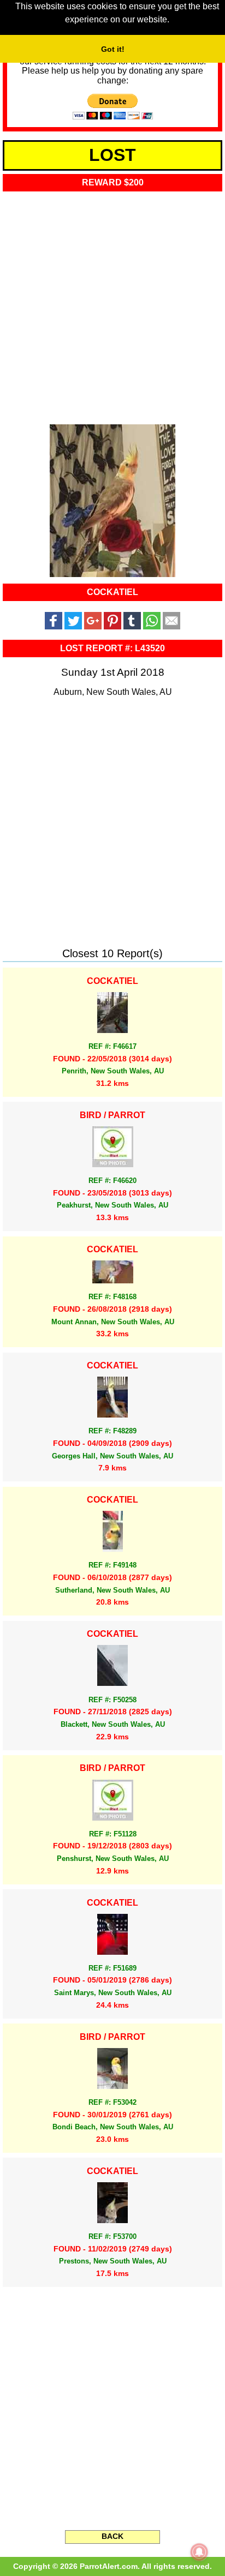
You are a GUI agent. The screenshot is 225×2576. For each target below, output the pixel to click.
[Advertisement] (112, 304)
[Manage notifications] (199, 2552)
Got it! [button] (113, 49)
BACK (112, 2536)
